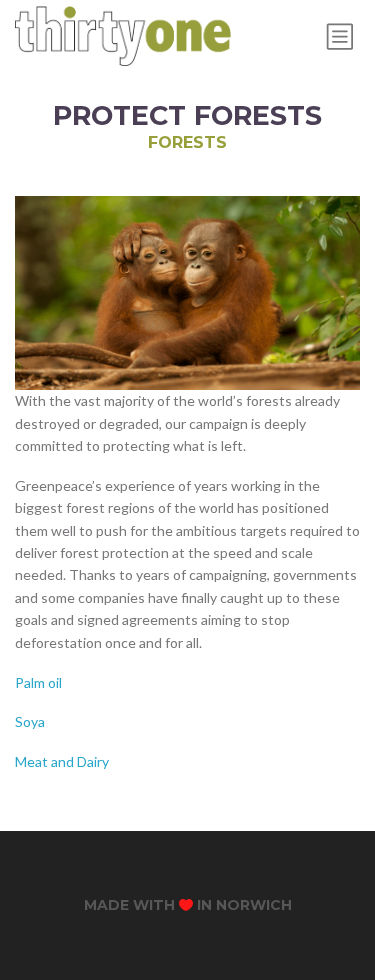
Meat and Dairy (62, 761)
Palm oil (38, 682)
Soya (30, 721)
